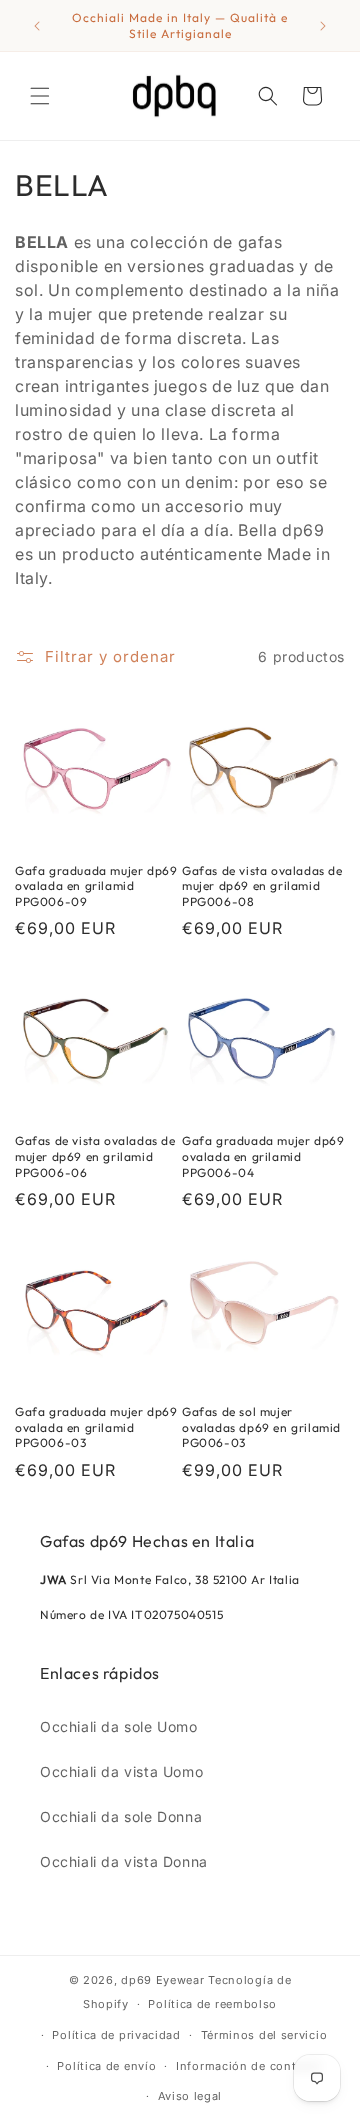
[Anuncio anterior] (37, 26)
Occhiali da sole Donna (121, 1816)
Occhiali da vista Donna (124, 1861)
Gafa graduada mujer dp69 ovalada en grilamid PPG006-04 (263, 1156)
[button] (40, 96)
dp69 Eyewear (162, 1980)
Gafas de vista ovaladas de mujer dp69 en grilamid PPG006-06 (95, 1156)
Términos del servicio (264, 2035)
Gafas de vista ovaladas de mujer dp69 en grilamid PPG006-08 (262, 886)
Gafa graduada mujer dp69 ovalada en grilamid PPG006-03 (96, 1427)
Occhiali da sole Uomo (119, 1726)
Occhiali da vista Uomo (121, 1771)
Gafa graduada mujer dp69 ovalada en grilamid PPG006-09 (96, 886)
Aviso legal (190, 2096)
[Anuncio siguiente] (323, 26)
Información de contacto (249, 2066)
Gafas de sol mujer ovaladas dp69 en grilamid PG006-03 (261, 1427)
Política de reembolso (212, 2004)
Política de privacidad (116, 2035)
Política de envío (106, 2066)
